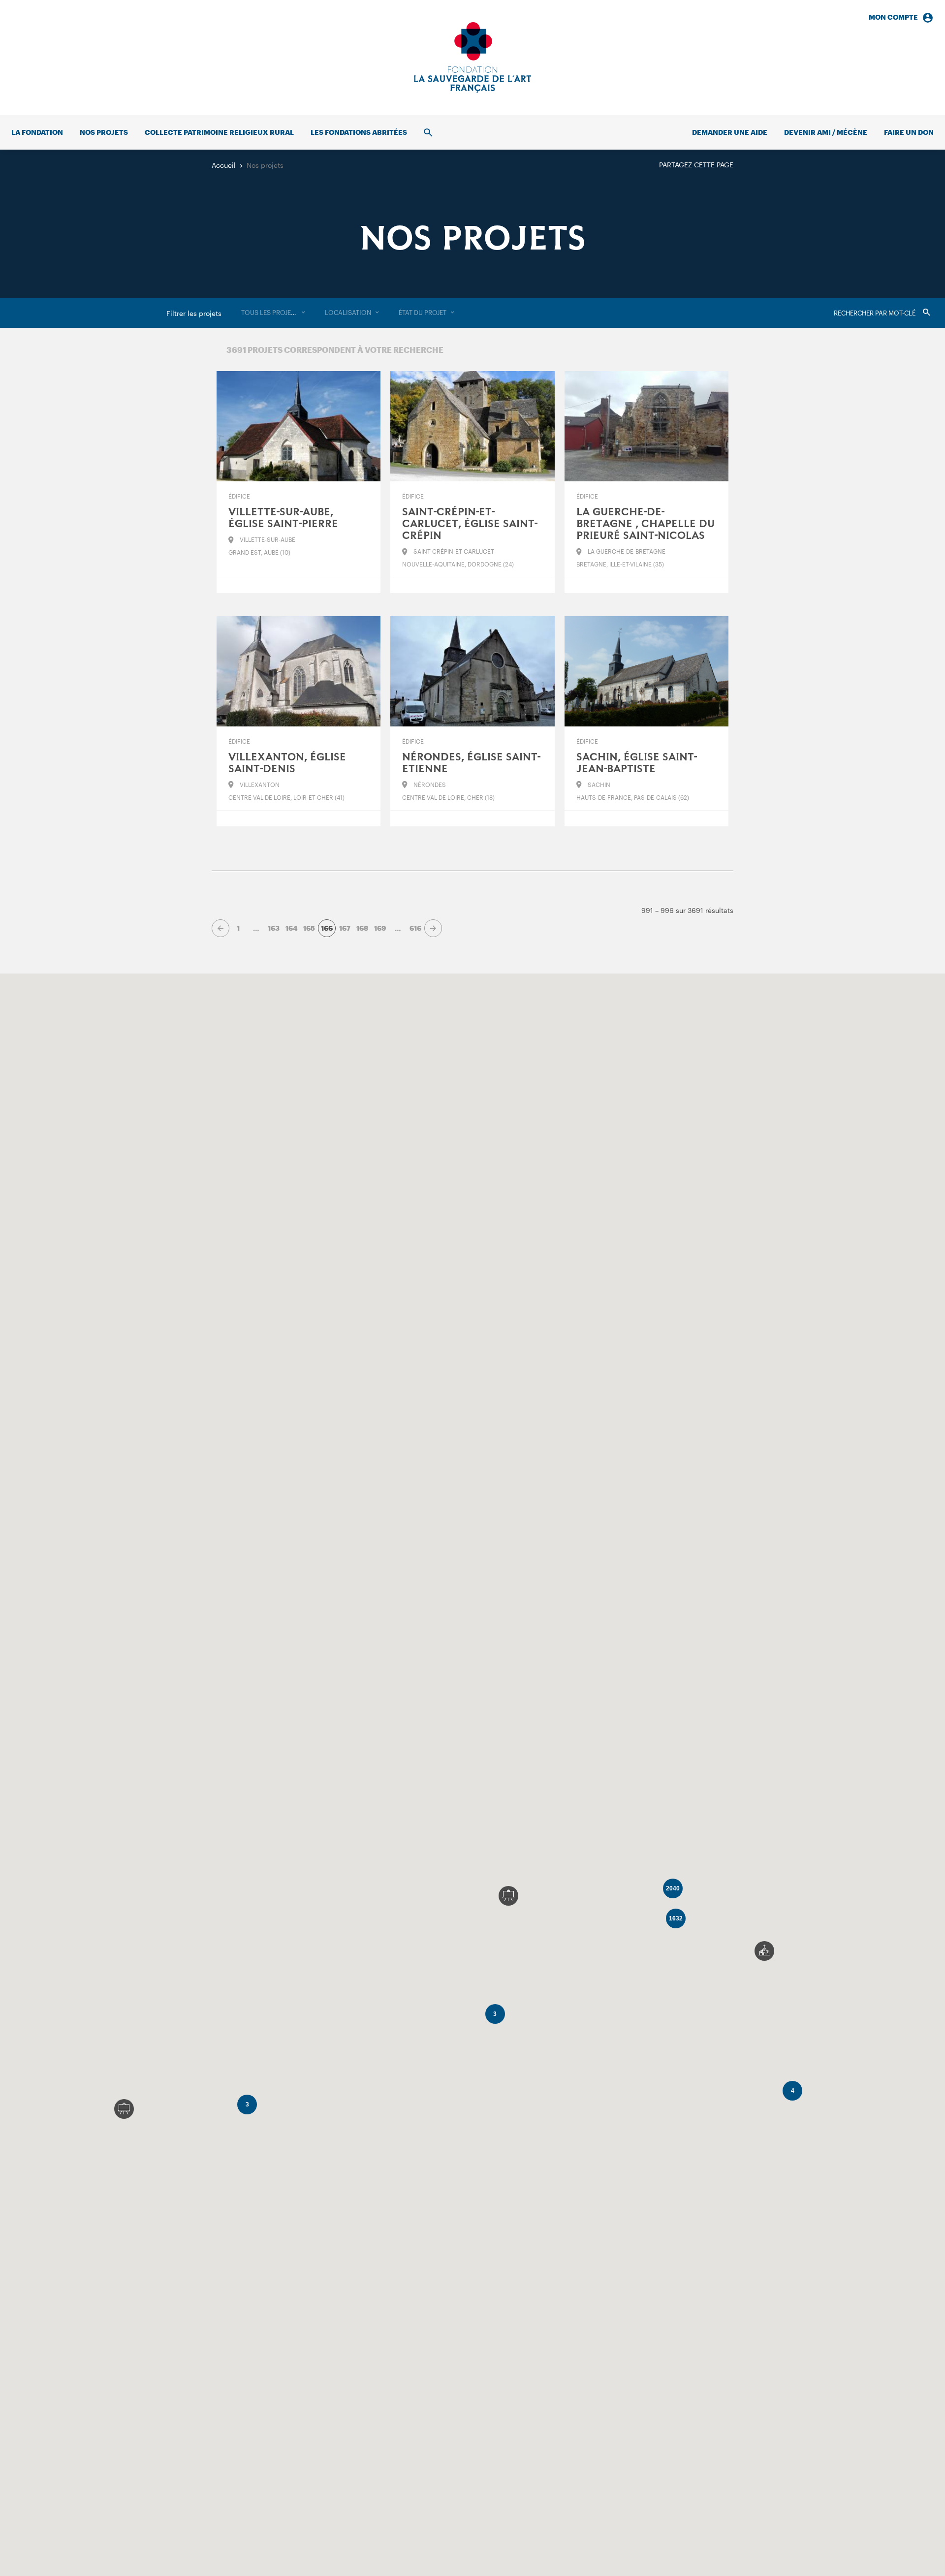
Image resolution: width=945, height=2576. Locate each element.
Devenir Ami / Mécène (826, 132)
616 (415, 928)
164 (291, 928)
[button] (764, 1951)
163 (274, 928)
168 (362, 928)
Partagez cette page (696, 165)
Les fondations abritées (359, 132)
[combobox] (273, 313)
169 (380, 928)
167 (345, 928)
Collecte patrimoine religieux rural (219, 132)
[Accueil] (472, 58)
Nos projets (104, 132)
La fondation (37, 132)
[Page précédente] (220, 928)
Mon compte (893, 17)
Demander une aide (730, 132)
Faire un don (909, 132)
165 (309, 928)
